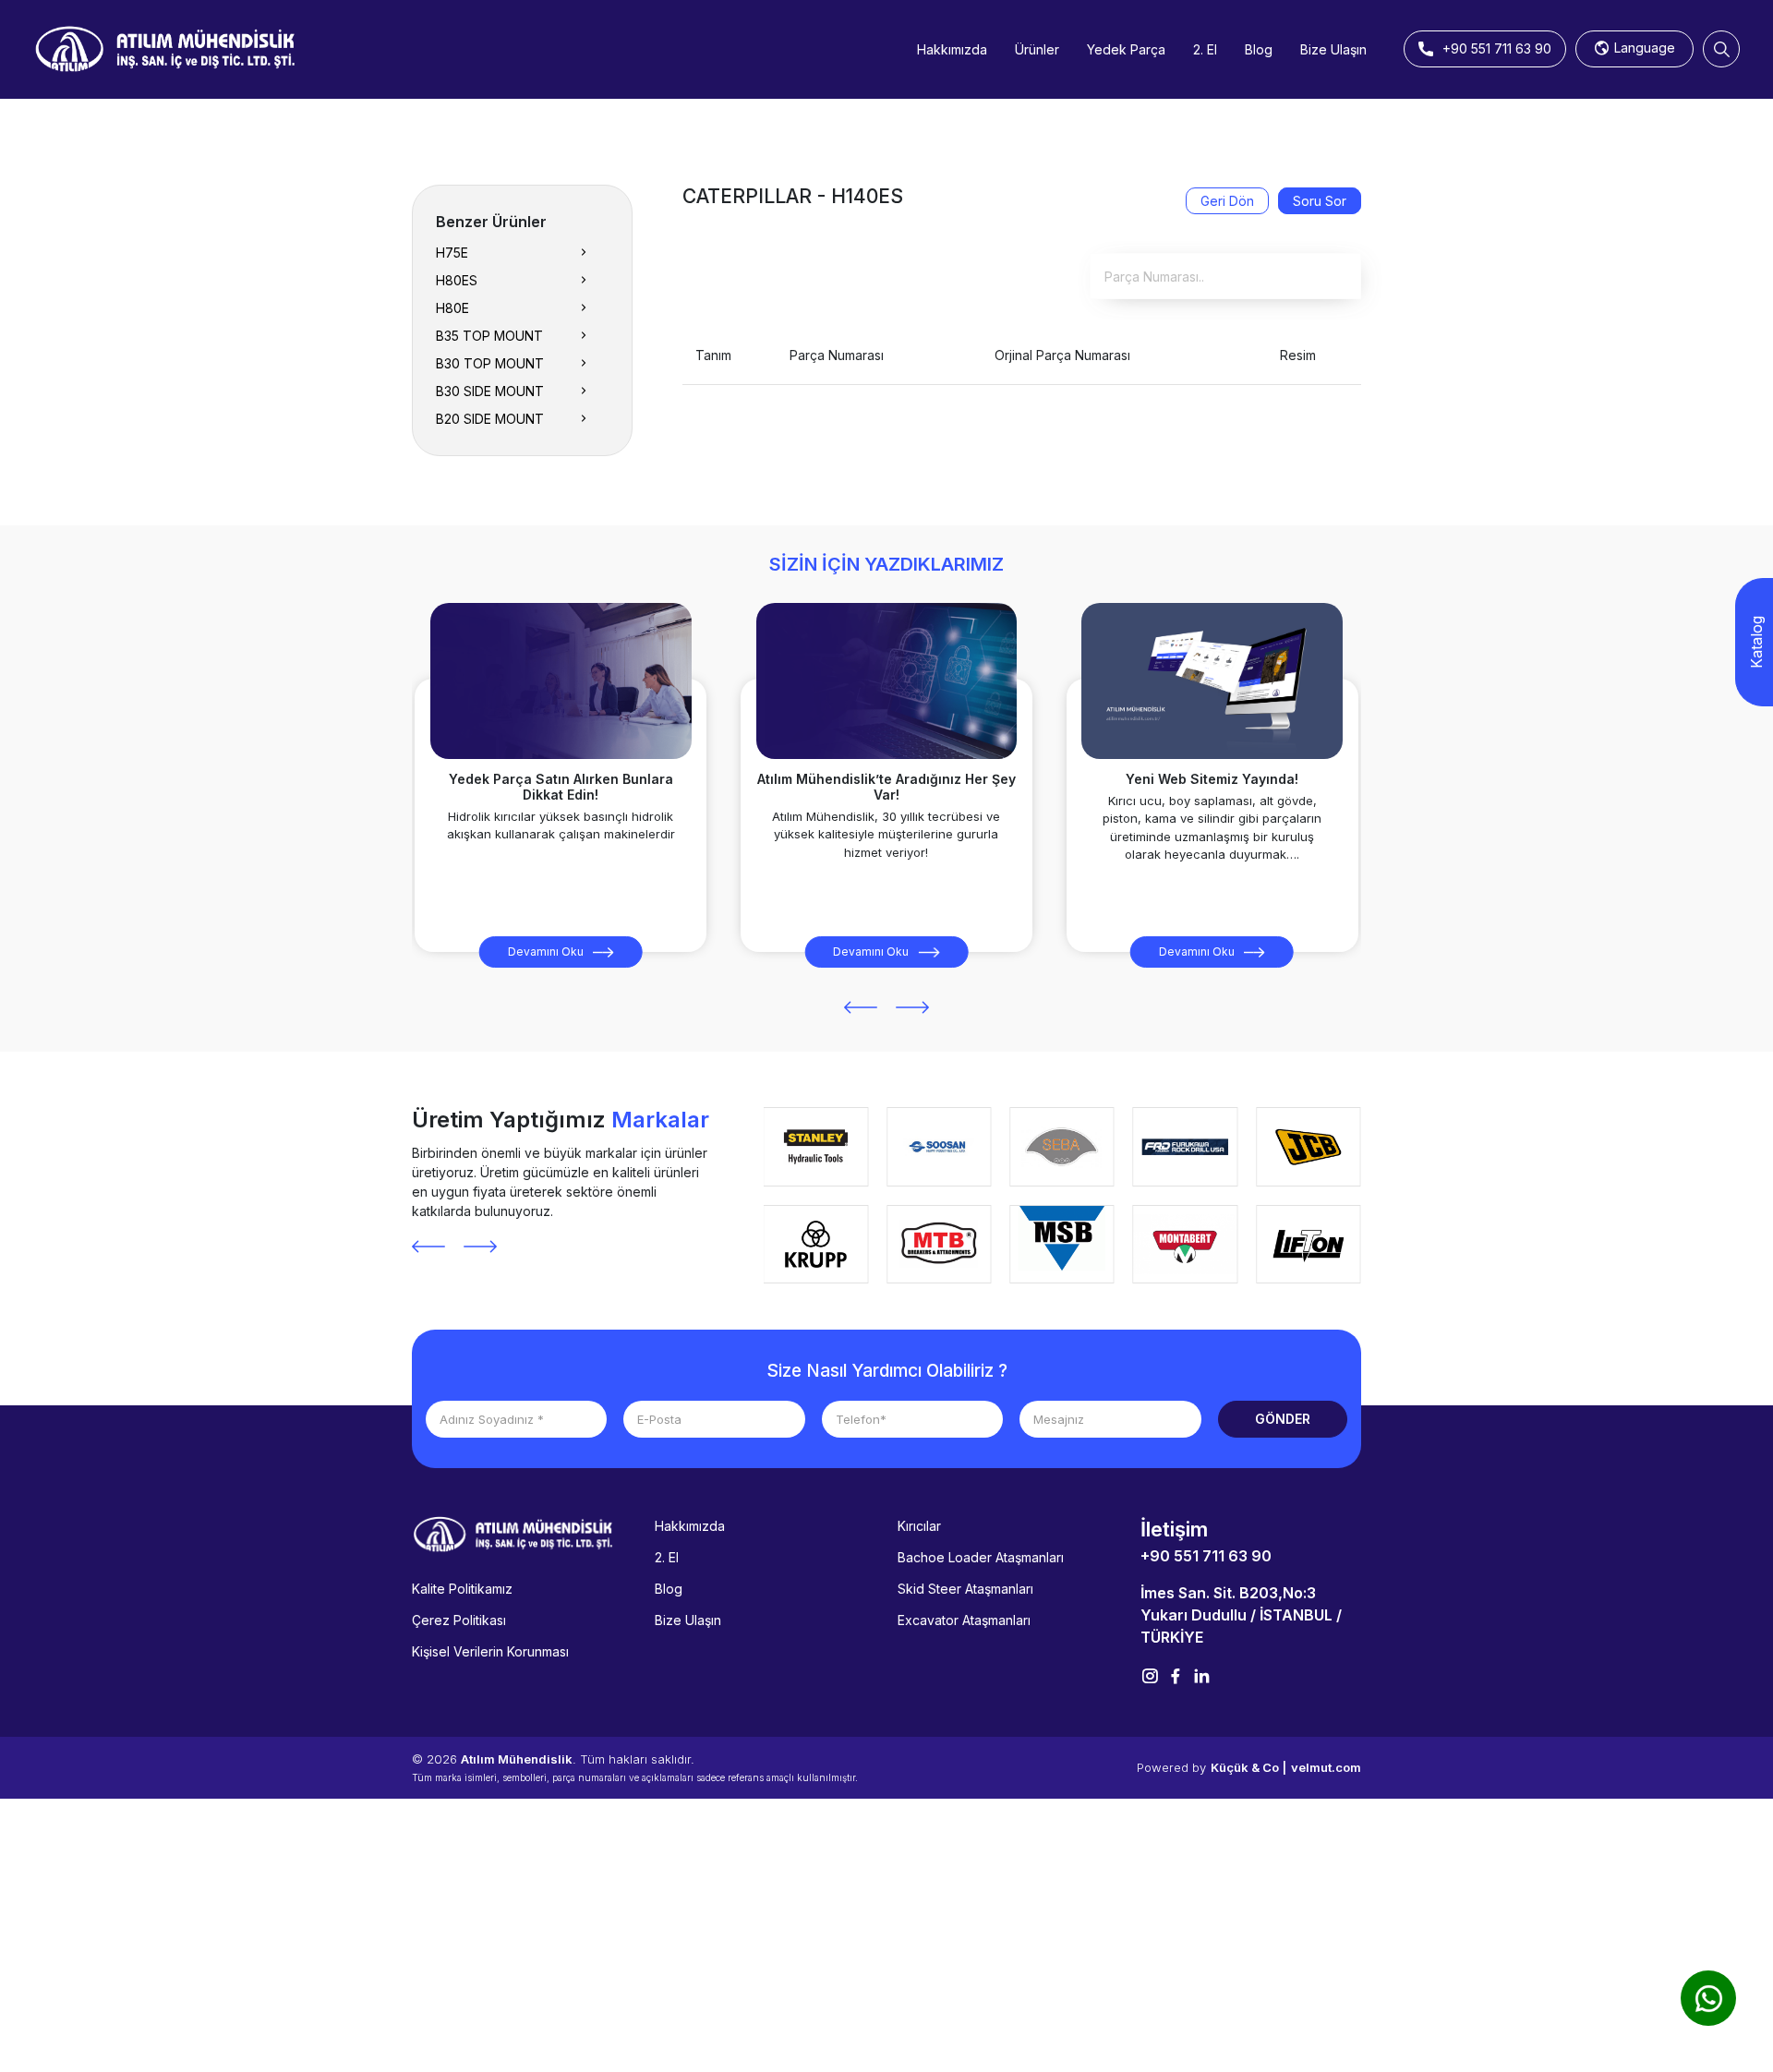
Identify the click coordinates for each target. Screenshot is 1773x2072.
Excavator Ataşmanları (964, 1620)
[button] (861, 1007)
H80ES (457, 280)
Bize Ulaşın (1333, 49)
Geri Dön (1227, 201)
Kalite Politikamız (462, 1589)
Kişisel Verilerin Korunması (490, 1651)
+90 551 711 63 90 (1206, 1556)
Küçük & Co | (1248, 1767)
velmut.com (1326, 1767)
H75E (452, 253)
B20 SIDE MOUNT (490, 419)
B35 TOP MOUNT (489, 336)
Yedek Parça (1126, 49)
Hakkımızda (952, 49)
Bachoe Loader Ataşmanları (981, 1557)
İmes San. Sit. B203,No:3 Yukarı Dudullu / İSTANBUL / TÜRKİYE (1241, 1615)
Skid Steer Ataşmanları (965, 1589)
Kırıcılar (919, 1526)
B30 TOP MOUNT (490, 363)
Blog (1259, 49)
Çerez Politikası (459, 1620)
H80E (452, 308)
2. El (1205, 49)
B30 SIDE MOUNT (490, 391)
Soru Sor (1320, 201)
